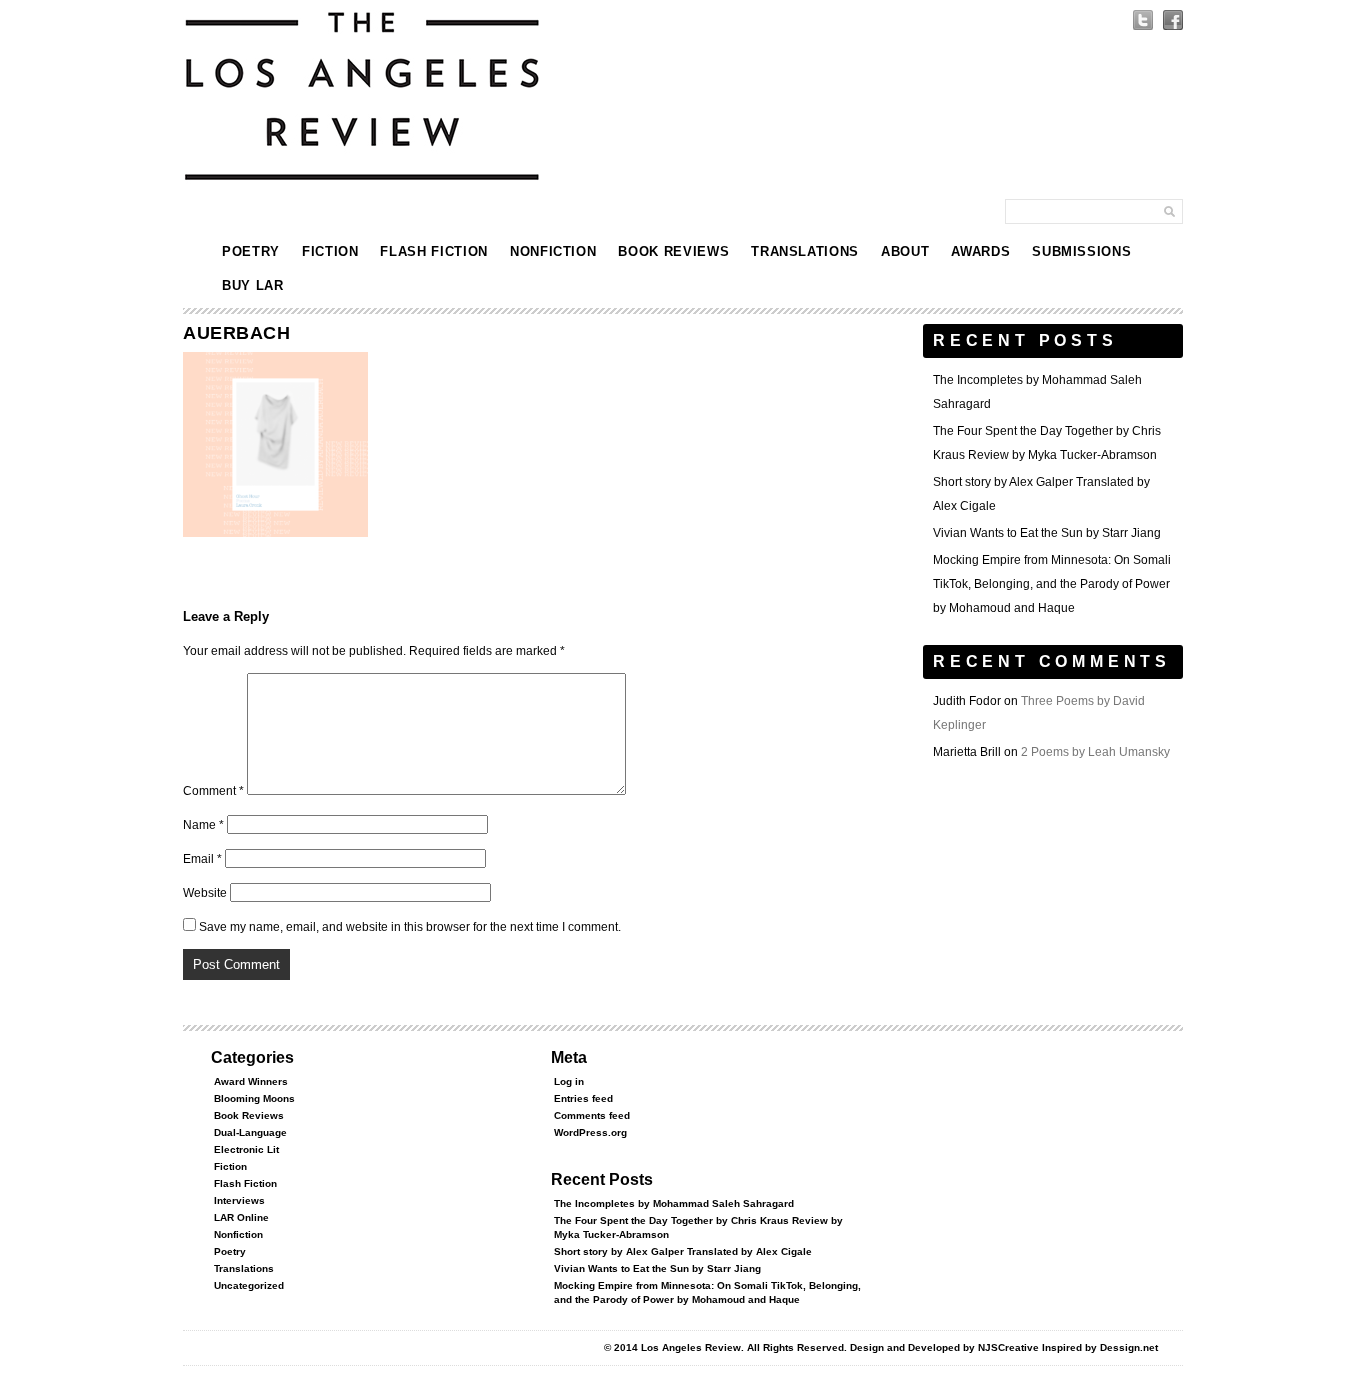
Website (205, 893)
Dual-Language (250, 1132)
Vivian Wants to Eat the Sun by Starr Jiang (1047, 533)
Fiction (330, 251)
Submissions (1081, 251)
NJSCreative (1008, 1347)
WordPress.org (590, 1132)
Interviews (239, 1200)
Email (202, 859)
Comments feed (592, 1115)
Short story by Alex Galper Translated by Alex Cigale (683, 1251)
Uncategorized (249, 1285)
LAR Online (241, 1217)
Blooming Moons (254, 1098)
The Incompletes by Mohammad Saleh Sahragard (674, 1203)
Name (203, 825)
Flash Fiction (433, 251)
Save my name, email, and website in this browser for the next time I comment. (410, 927)
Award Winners (251, 1081)
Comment (213, 791)
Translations (805, 251)
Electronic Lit (246, 1149)
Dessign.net (1129, 1347)
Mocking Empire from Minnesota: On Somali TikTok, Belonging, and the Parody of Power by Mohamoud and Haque (1052, 584)
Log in (569, 1081)
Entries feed (583, 1098)
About (905, 251)
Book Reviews (673, 251)
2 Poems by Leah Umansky (1095, 752)
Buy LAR (253, 285)
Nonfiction (553, 251)
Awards (980, 251)
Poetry (251, 251)
